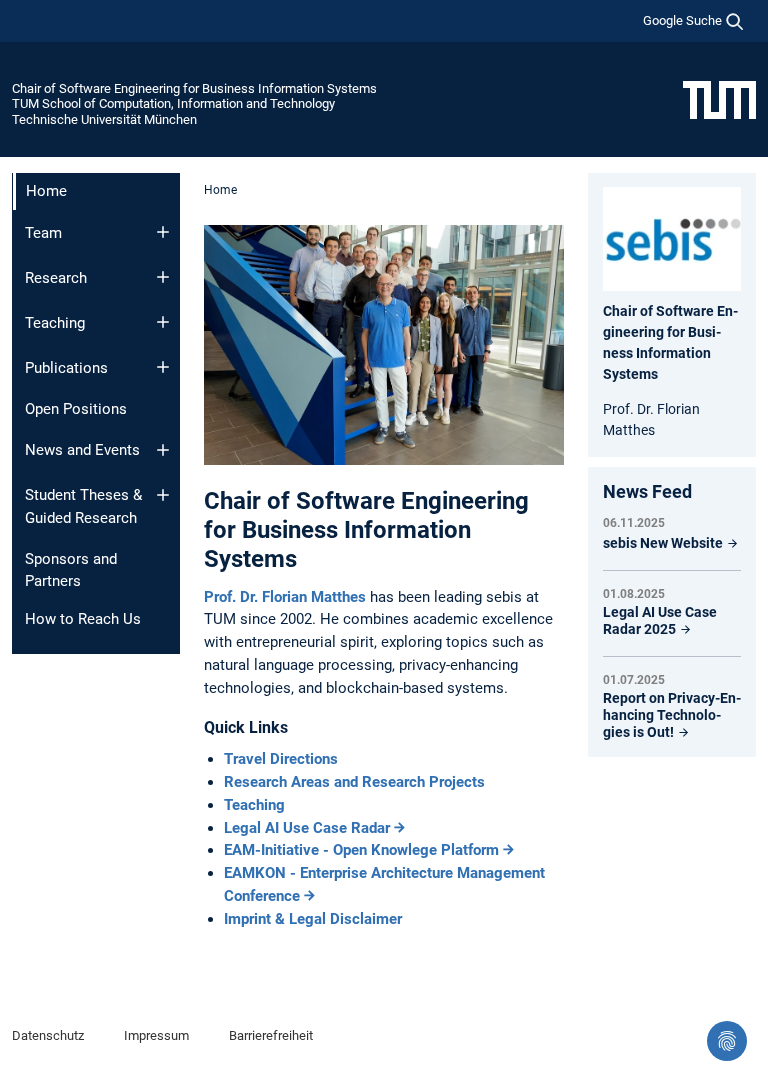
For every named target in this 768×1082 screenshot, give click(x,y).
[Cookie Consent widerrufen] (727, 1041)
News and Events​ (82, 450)
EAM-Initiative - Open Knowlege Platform (361, 850)
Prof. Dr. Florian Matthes (287, 597)
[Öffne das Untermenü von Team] (163, 232)
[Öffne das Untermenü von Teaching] (163, 322)
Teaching (55, 323)
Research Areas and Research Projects (354, 782)
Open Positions (76, 409)
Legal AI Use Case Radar (307, 828)
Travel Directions (281, 759)
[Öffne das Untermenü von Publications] (163, 367)
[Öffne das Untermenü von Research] (163, 277)
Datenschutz (48, 1035)
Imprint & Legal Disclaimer (313, 919)
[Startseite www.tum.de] (719, 99)
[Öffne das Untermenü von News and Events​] (163, 450)
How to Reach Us (83, 619)
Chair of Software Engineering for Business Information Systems (194, 88)
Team (43, 233)
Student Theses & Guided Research (83, 506)
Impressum (156, 1035)
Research (56, 278)
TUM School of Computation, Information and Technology (173, 103)
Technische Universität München (104, 119)
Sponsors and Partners (71, 570)
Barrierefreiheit (271, 1035)
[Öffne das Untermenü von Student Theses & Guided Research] (163, 495)
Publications (66, 368)
